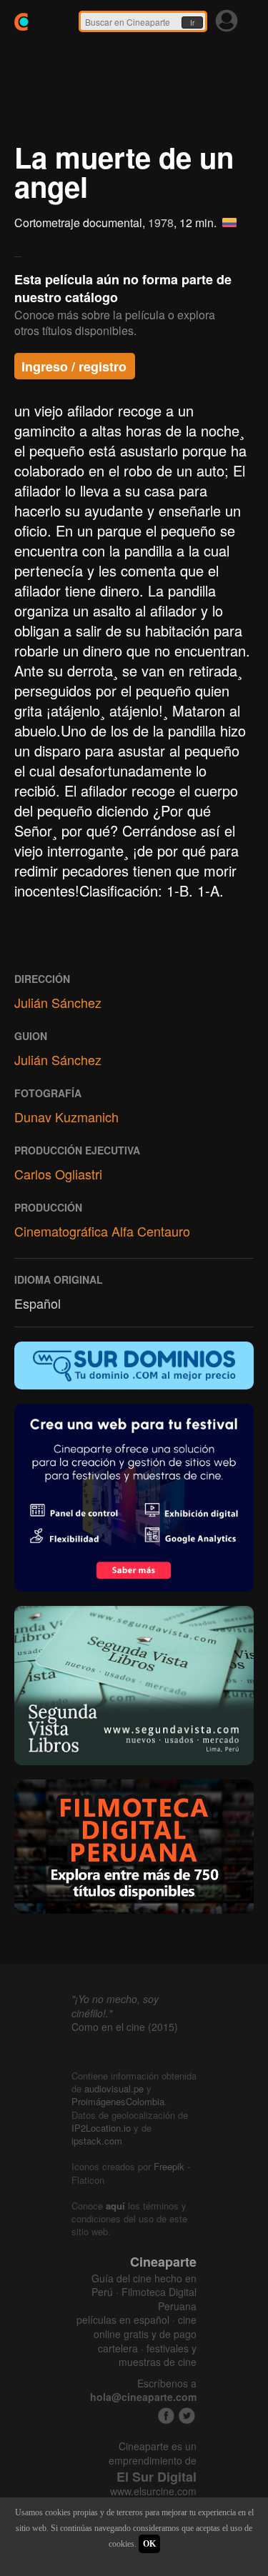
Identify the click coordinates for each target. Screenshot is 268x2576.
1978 (161, 223)
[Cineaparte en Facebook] (166, 2416)
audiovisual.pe (114, 2088)
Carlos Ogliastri (58, 1174)
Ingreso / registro (74, 366)
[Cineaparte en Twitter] (187, 2416)
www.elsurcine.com (153, 2491)
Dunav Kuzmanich (66, 1117)
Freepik (169, 2166)
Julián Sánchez (58, 1002)
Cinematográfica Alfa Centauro (102, 1231)
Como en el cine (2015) (125, 2027)
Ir (192, 23)
